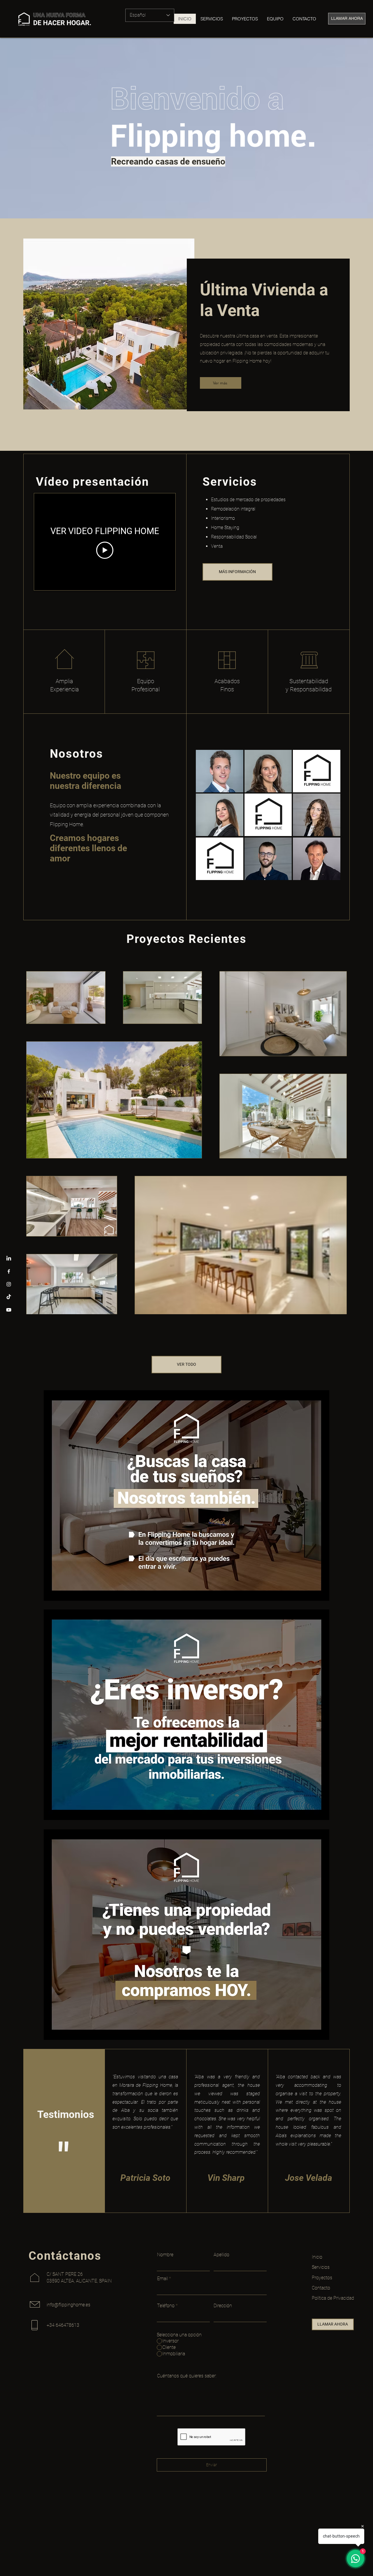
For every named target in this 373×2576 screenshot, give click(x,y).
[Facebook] (9, 1271)
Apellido (221, 2255)
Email (162, 2279)
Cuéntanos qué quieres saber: (187, 2376)
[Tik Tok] (9, 1297)
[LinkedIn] (9, 1259)
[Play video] (105, 550)
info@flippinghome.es (68, 2305)
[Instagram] (9, 1284)
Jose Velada (309, 2178)
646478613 (67, 2325)
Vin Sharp (226, 2178)
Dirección (223, 2306)
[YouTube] (9, 1310)
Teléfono (166, 2306)
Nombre (165, 2255)
